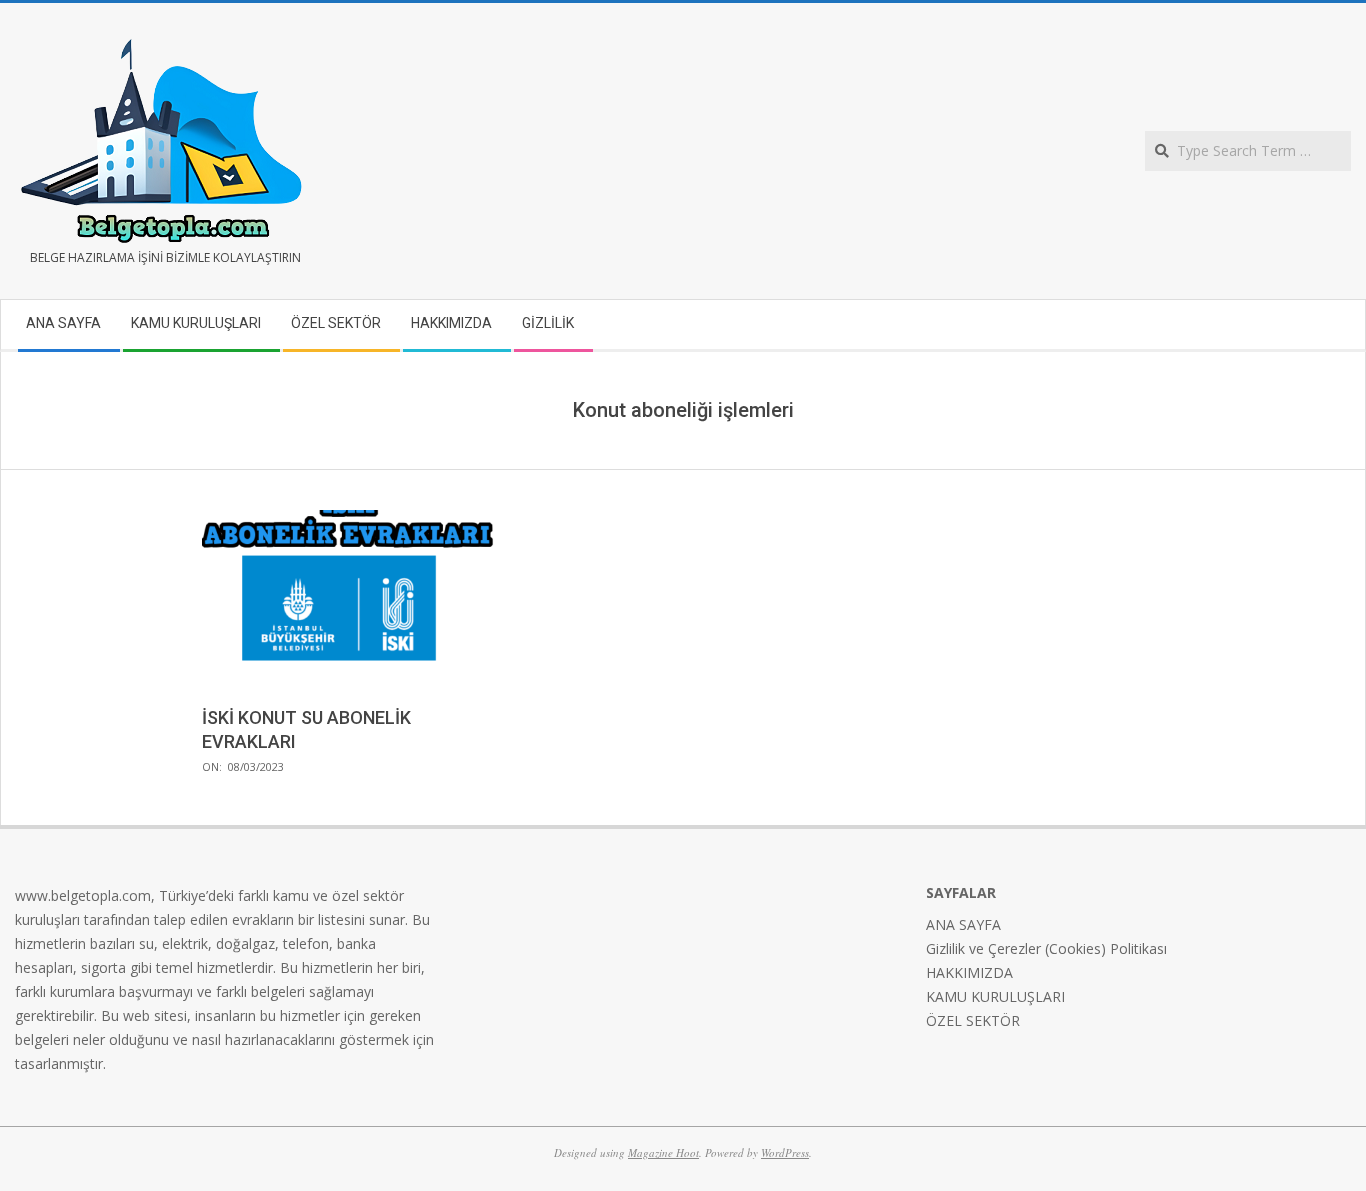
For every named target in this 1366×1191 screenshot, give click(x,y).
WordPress (785, 1152)
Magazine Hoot (663, 1152)
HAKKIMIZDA (969, 972)
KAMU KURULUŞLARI (995, 996)
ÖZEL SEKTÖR (973, 1020)
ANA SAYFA (963, 924)
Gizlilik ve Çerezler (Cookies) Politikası (1046, 948)
